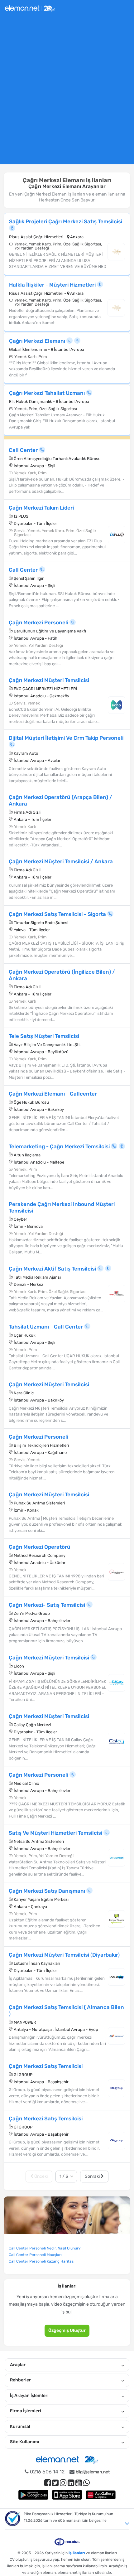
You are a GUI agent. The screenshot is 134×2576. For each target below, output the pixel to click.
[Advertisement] (67, 93)
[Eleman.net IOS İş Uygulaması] (67, 2495)
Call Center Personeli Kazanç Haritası (42, 2261)
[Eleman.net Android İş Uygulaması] (33, 2495)
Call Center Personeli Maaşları (35, 2255)
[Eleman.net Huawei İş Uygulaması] (101, 2495)
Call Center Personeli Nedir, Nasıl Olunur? (45, 2248)
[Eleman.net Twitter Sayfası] (55, 2483)
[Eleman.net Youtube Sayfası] (79, 2483)
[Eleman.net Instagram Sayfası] (63, 2483)
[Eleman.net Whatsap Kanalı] (86, 2483)
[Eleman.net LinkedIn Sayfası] (71, 2483)
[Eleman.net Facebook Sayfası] (48, 2483)
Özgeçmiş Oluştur (67, 2330)
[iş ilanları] (30, 8)
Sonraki (93, 2176)
